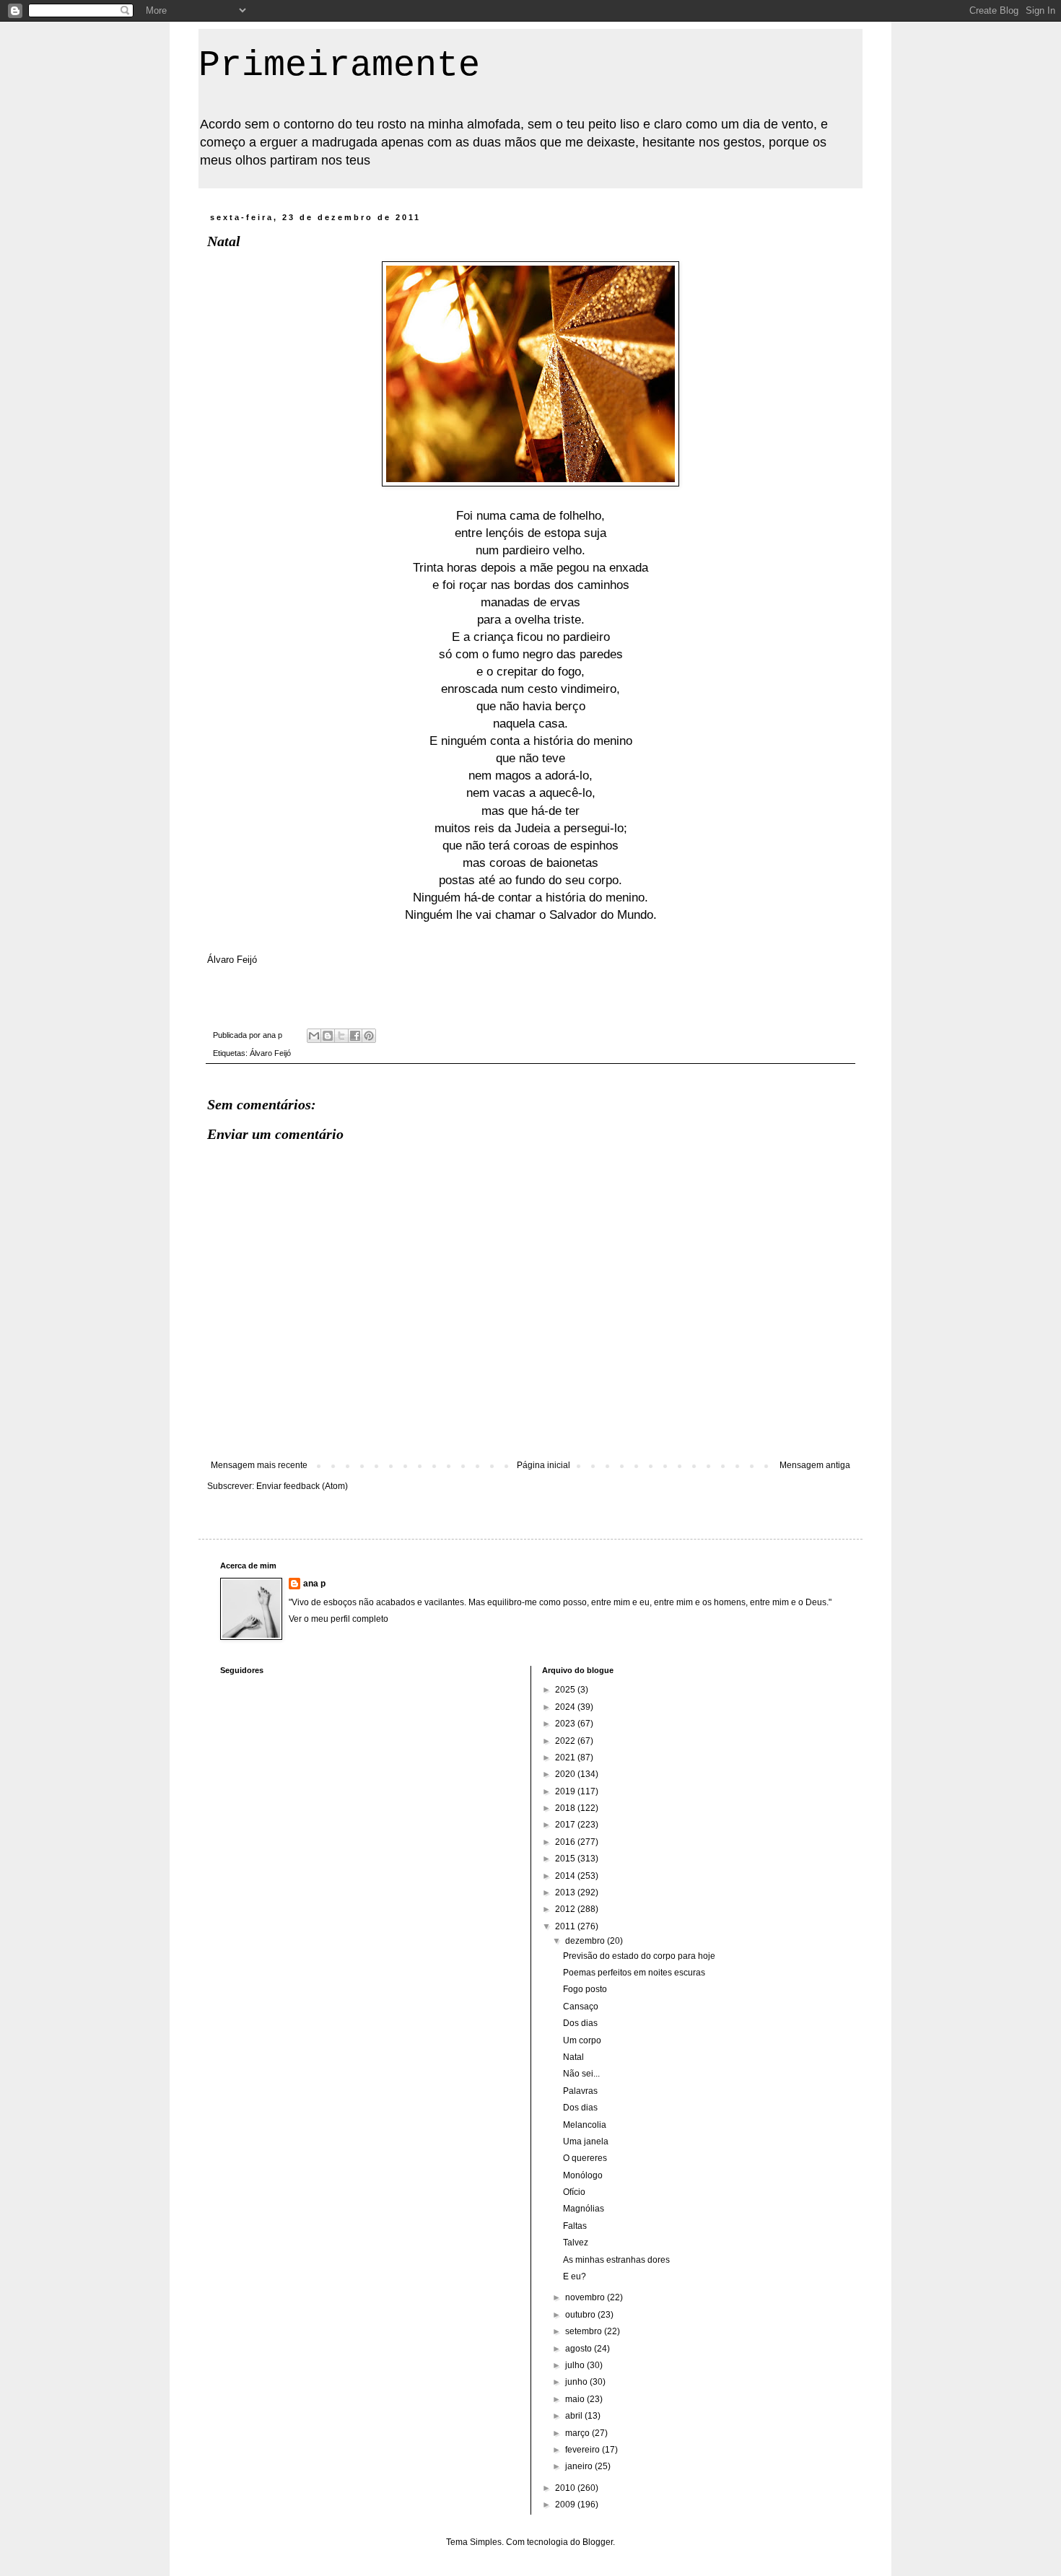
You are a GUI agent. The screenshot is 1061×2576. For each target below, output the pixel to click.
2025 (566, 1690)
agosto (580, 2349)
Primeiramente (339, 65)
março (578, 2433)
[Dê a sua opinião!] (328, 1036)
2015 (566, 1859)
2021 (566, 1758)
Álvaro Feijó (270, 1053)
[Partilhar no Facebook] (355, 1036)
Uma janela (586, 2141)
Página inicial (543, 1465)
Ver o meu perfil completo (339, 1619)
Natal (573, 2057)
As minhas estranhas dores (616, 2260)
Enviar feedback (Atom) (302, 1486)
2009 (566, 2505)
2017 (566, 1825)
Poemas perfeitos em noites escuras (634, 1973)
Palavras (580, 2091)
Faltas (575, 2226)
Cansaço (581, 2007)
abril (575, 2416)
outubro (581, 2315)
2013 (566, 1892)
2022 (566, 1741)
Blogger (598, 2542)
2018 (566, 1808)
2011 (566, 1926)
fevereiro (584, 2450)
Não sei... (581, 2074)
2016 (566, 1842)
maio (576, 2399)
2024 (566, 1707)
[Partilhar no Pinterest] (369, 1036)
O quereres (585, 2158)
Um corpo (582, 2040)
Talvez (576, 2243)
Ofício (574, 2192)
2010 (566, 2488)
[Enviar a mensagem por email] (314, 1036)
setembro (585, 2331)
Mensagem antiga (815, 1465)
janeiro (580, 2466)
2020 (566, 1774)
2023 (566, 1724)
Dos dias (580, 2023)
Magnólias (584, 2209)
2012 (566, 1909)
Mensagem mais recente (259, 1465)
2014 (566, 1876)
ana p (314, 1584)
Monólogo (583, 2175)
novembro (586, 2297)
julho (576, 2365)
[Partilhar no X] (341, 1036)
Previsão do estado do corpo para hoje (639, 1956)
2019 (566, 1791)
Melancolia (585, 2125)
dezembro (586, 1941)
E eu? (575, 2276)
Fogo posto (585, 1989)
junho (577, 2382)
